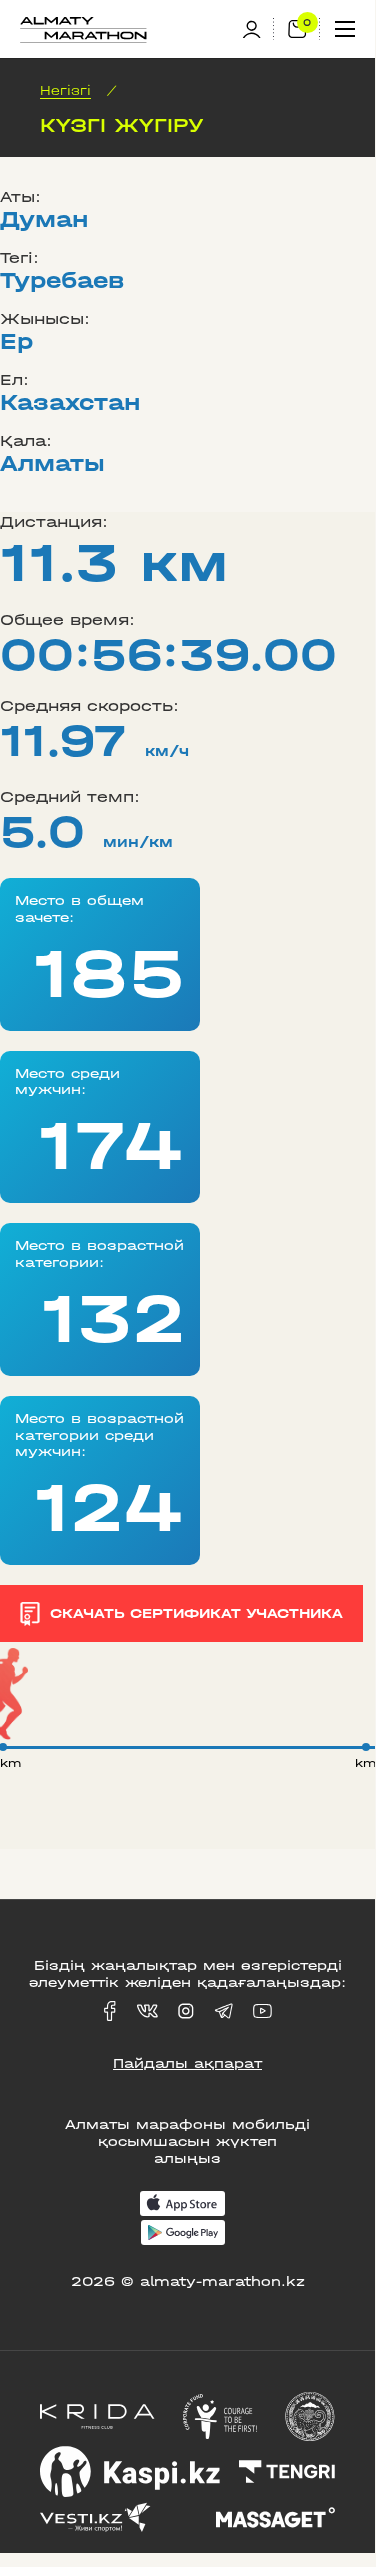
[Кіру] (258, 29)
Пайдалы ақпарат (187, 2063)
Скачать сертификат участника (196, 1613)
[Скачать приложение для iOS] (182, 2205)
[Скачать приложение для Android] (183, 2234)
